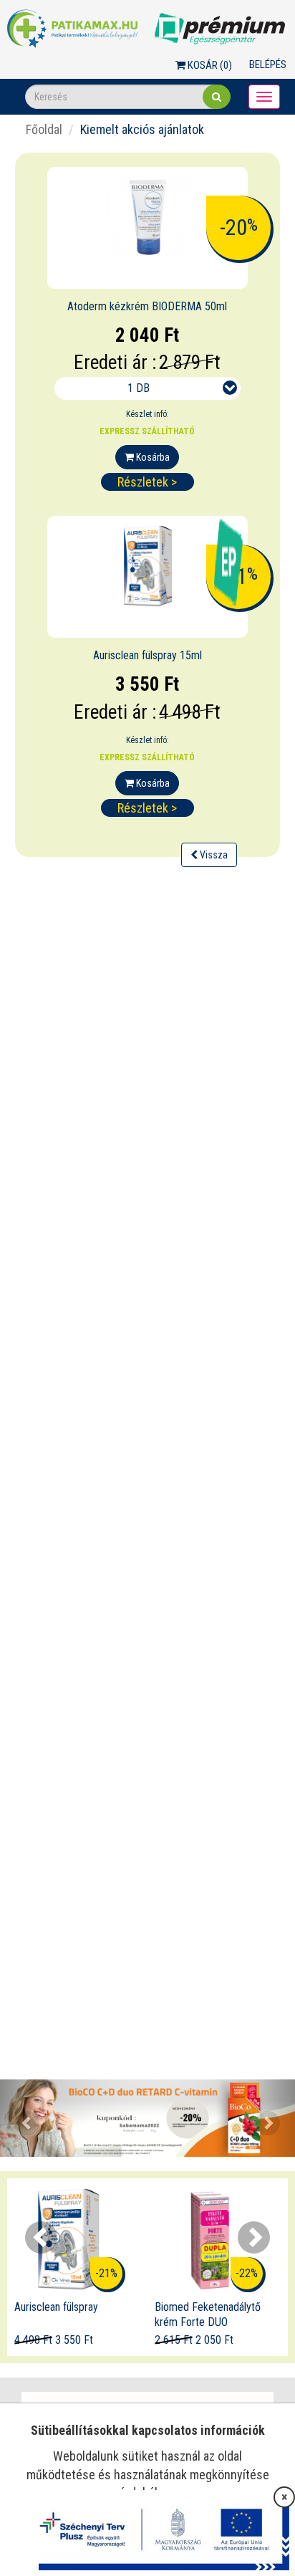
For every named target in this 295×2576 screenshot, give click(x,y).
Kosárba (152, 457)
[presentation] (41, 2237)
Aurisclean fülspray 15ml (147, 655)
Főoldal (44, 129)
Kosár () (209, 65)
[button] (22, 2118)
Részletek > (147, 482)
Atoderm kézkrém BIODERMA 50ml (147, 306)
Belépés (268, 64)
